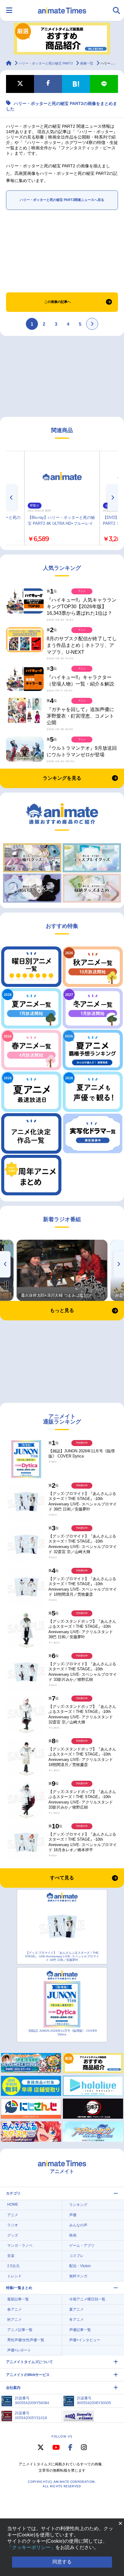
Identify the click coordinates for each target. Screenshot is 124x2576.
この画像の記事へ (57, 302)
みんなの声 (78, 2225)
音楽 (11, 2256)
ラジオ (13, 2225)
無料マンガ (78, 2276)
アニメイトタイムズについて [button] (29, 2362)
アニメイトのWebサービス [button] (28, 2375)
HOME (13, 2204)
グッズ (13, 2235)
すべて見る (62, 1878)
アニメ (13, 2215)
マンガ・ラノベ (20, 2246)
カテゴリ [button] (13, 2193)
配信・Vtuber (80, 2266)
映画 (73, 2235)
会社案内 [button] (13, 2388)
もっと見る (62, 1310)
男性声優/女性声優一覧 (26, 2340)
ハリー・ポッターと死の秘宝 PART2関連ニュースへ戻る (62, 200)
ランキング (78, 2205)
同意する (62, 2562)
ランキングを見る (62, 778)
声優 (73, 2215)
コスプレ (76, 2256)
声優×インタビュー (85, 2340)
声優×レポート (19, 2350)
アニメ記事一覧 (20, 2330)
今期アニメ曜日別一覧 (87, 2299)
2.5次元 (13, 2266)
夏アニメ (76, 2309)
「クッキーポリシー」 (31, 2547)
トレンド (14, 2276)
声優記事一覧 (80, 2330)
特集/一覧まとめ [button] (19, 2288)
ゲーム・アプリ (82, 2246)
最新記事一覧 (18, 2299)
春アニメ (14, 2309)
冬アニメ (76, 2320)
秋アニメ (14, 2320)
